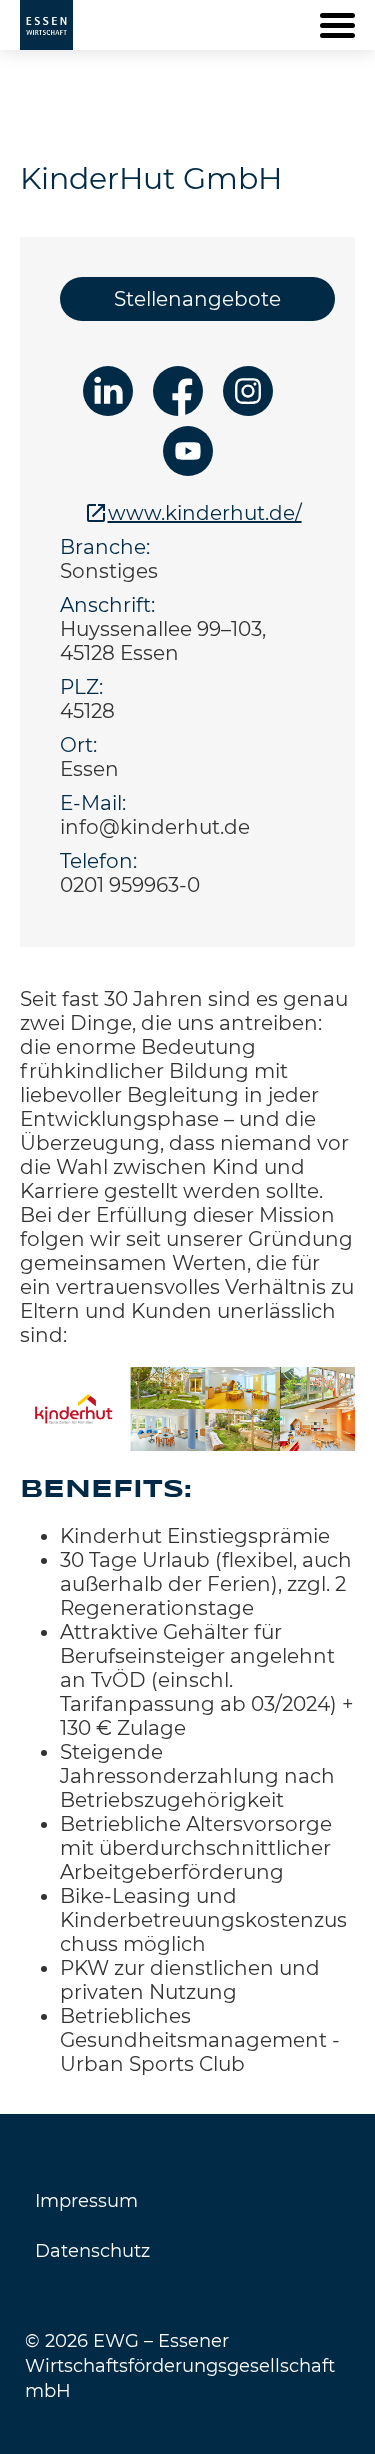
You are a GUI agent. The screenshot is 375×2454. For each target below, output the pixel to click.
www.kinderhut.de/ (205, 513)
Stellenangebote (197, 299)
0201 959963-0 (130, 885)
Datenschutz (92, 2251)
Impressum (86, 2201)
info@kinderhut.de (155, 827)
